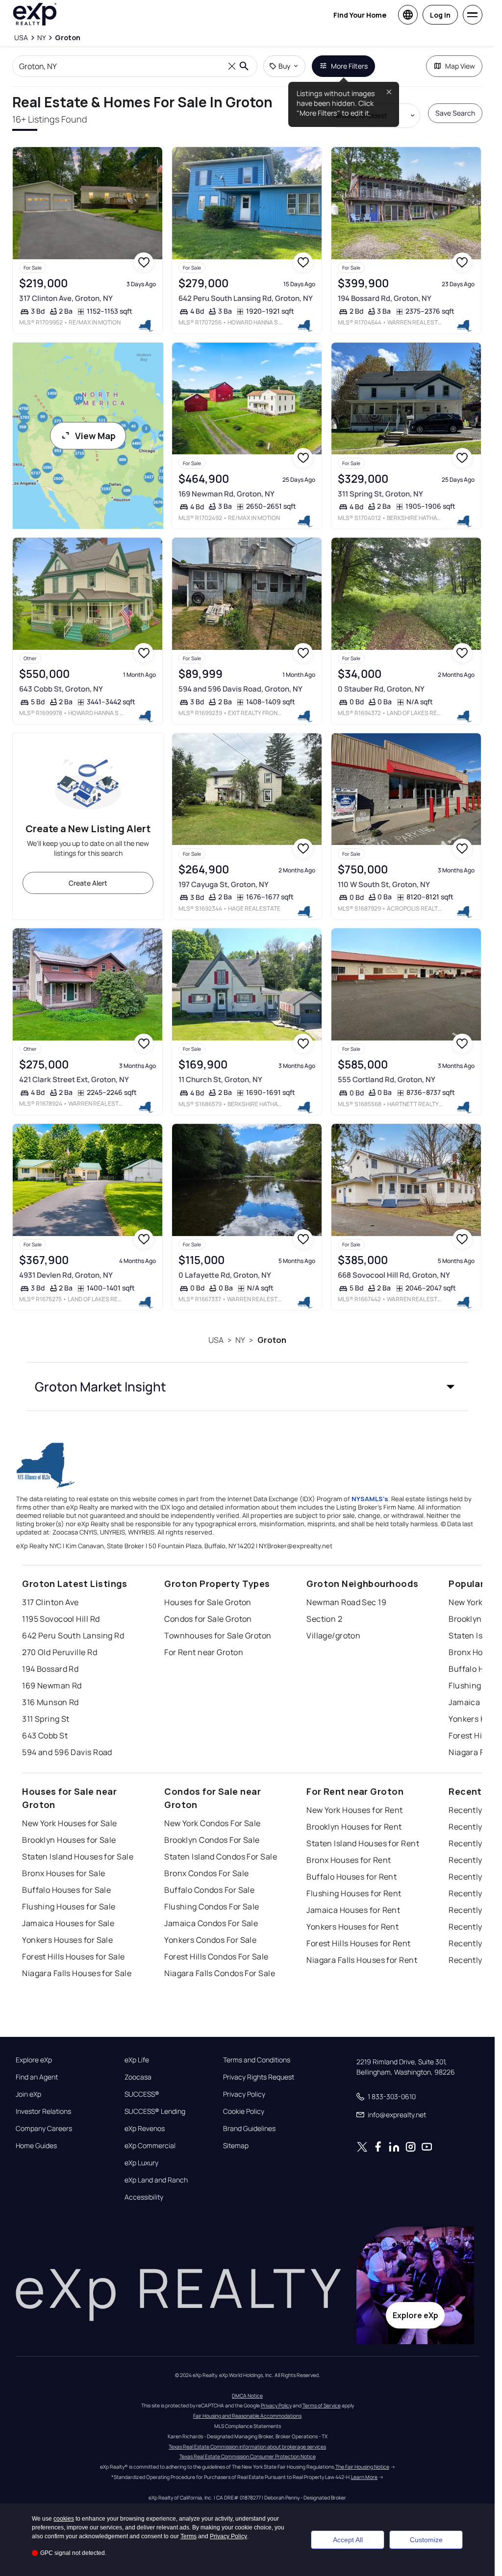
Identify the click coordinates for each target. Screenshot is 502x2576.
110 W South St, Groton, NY (384, 884)
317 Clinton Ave (50, 1602)
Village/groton (333, 1635)
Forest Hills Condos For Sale (216, 1957)
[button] (248, 1387)
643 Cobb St (45, 1735)
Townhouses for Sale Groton (218, 1635)
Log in (440, 15)
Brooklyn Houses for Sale (69, 1840)
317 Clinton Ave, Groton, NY (66, 298)
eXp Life (137, 2060)
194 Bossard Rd (50, 1669)
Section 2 (324, 1619)
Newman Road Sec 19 (346, 1602)
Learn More (364, 2477)
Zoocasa (138, 2077)
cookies (64, 2519)
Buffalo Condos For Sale (209, 1890)
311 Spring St (46, 1719)
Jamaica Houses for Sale (68, 1923)
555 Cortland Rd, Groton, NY (387, 1079)
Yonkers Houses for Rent (352, 1927)
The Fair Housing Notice (362, 2467)
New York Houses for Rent (355, 1810)
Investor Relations (43, 2111)
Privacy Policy (244, 2094)
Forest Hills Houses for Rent (358, 1943)
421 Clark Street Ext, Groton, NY (74, 1079)
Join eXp (28, 2094)
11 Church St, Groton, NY (220, 1079)
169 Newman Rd (52, 1685)
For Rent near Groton (204, 1652)
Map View (460, 66)
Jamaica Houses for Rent (353, 1910)
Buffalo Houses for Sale (66, 1890)
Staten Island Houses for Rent (363, 1843)
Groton (272, 1340)
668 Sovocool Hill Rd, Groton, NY (394, 1275)
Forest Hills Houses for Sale (73, 1957)
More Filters (349, 66)
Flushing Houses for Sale (69, 1907)
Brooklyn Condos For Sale (212, 1840)
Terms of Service (322, 2405)
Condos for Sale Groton (208, 1619)
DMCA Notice (247, 2396)
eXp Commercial (150, 2146)
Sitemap (236, 2146)
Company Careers (44, 2129)
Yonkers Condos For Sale (210, 1940)
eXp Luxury (141, 2163)
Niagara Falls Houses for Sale (77, 1973)
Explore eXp (34, 2060)
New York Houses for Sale (70, 1823)
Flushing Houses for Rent (354, 1893)
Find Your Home (360, 15)
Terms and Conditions (257, 2060)
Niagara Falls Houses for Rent (362, 1960)
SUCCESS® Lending (155, 2111)
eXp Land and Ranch (156, 2180)
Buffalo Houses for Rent (351, 1877)
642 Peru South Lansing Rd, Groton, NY (246, 298)
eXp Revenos (145, 2129)
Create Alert (88, 883)
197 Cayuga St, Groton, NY (224, 884)
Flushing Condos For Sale (212, 1907)
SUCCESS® (142, 2094)
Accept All (348, 2540)
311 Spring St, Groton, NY (380, 494)
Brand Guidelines (249, 2129)
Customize (426, 2540)
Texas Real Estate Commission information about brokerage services (247, 2447)
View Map (95, 436)
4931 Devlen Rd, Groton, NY (66, 1275)
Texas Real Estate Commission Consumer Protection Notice (248, 2456)
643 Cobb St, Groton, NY (61, 689)
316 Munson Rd (50, 1702)
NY (240, 1340)
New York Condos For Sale (213, 1823)
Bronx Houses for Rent (349, 1860)
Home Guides (36, 2146)
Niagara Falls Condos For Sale (220, 1973)
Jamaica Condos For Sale (211, 1923)
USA (216, 1340)
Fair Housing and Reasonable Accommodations (247, 2416)
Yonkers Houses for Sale (67, 1940)
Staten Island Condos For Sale (221, 1857)
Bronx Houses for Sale (63, 1873)
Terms (188, 2536)
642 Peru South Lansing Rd (73, 1635)
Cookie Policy (244, 2111)
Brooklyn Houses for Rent (354, 1827)
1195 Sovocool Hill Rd (61, 1619)
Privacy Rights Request (259, 2077)
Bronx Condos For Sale (206, 1873)
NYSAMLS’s (370, 1499)
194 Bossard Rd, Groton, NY (385, 298)
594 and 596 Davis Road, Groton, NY (240, 689)
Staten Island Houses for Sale (78, 1857)
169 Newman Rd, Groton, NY (226, 494)
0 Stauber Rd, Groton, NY (381, 689)
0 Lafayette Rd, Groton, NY (225, 1275)
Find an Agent (37, 2077)
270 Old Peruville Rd (60, 1652)
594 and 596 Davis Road (67, 1752)
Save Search (455, 113)
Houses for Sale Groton (208, 1602)
